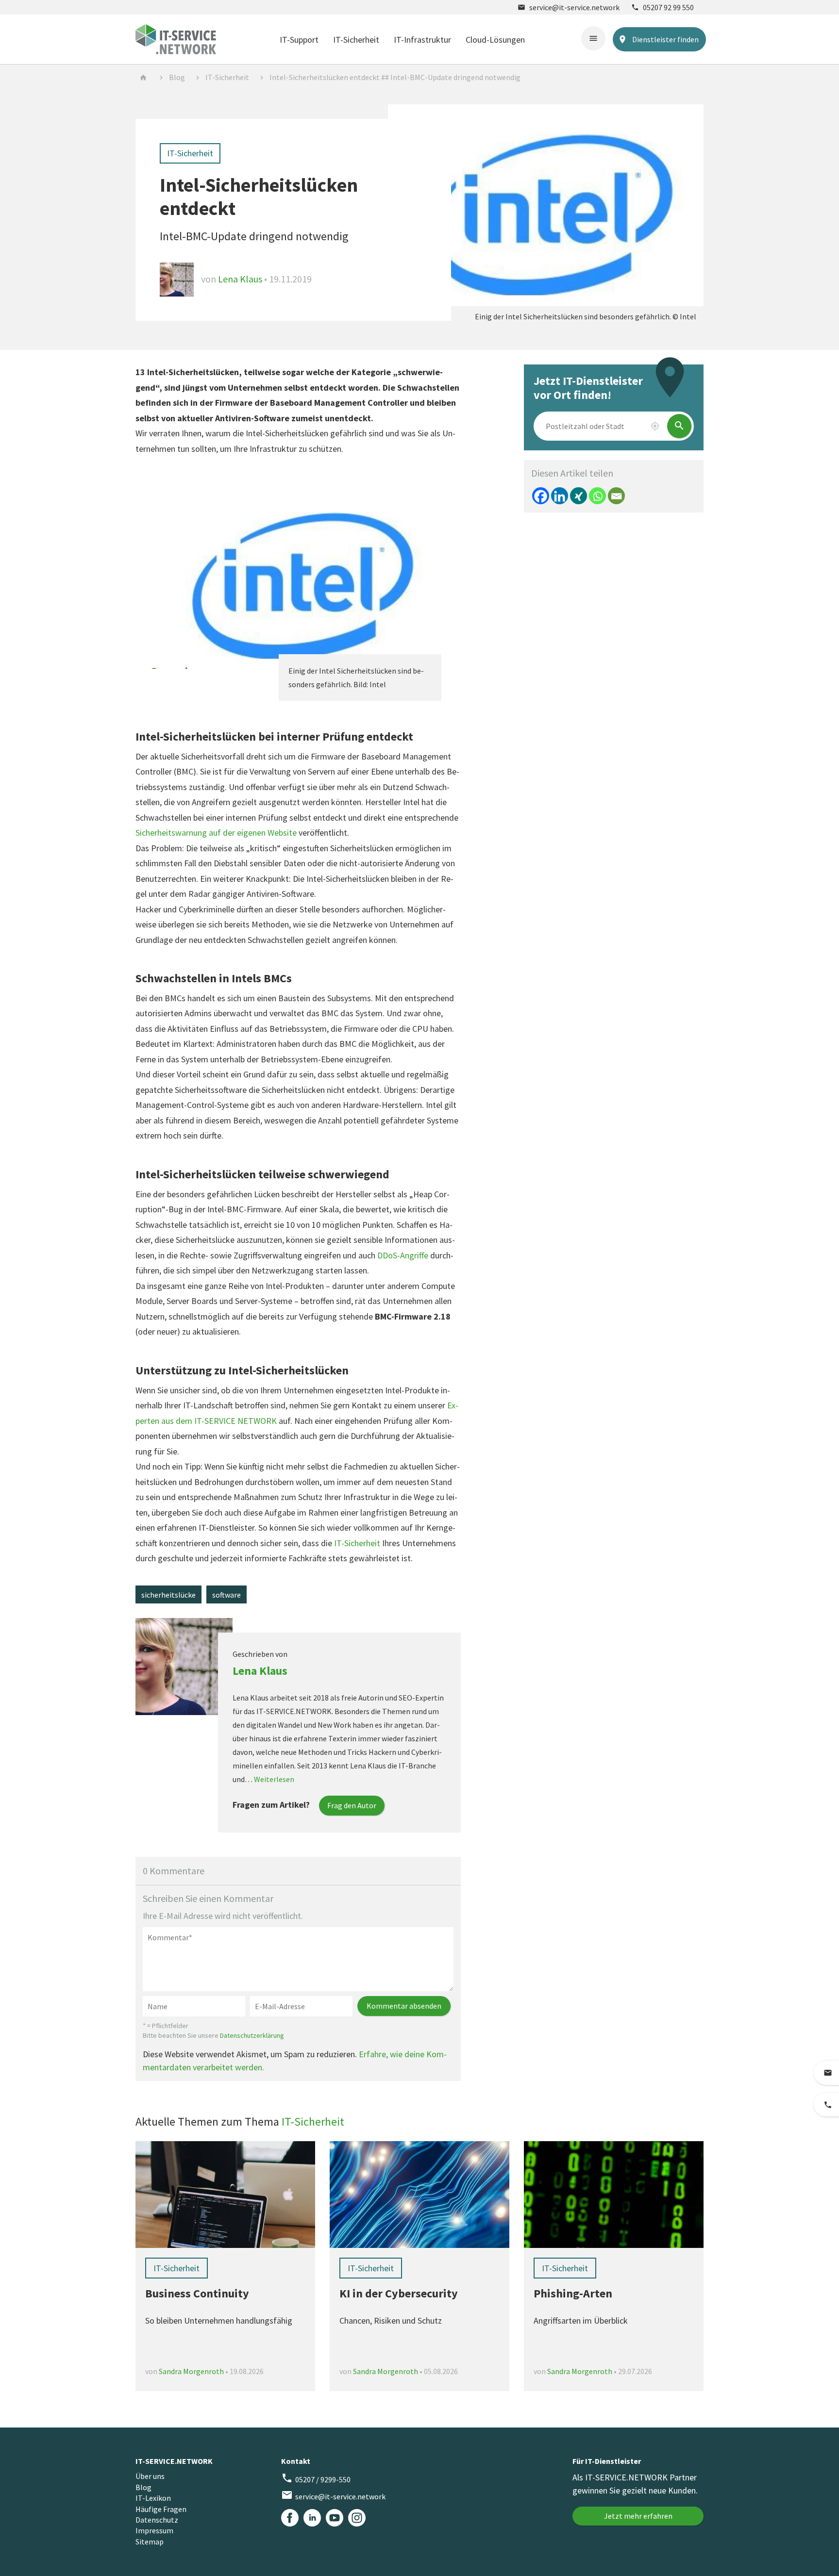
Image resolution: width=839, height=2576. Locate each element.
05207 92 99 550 (663, 7)
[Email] (616, 496)
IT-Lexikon (153, 2498)
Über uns (150, 2476)
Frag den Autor (352, 1805)
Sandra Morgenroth (191, 2371)
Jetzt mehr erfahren (638, 2516)
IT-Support (299, 40)
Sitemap (150, 2542)
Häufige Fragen (161, 2509)
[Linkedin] (560, 496)
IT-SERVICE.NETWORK (174, 2461)
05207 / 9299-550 (316, 2478)
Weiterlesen (274, 1779)
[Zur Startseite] (176, 38)
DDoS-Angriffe (403, 1255)
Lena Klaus (241, 279)
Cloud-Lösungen (495, 40)
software (227, 1595)
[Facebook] (541, 496)
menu (593, 38)
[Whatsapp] (597, 496)
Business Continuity (197, 2293)
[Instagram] (357, 2518)
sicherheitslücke (168, 1595)
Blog (177, 77)
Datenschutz (157, 2520)
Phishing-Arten (573, 2293)
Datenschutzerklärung (252, 2035)
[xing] (579, 496)
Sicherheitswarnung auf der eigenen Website (216, 833)
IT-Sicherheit (356, 40)
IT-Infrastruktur (422, 40)
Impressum (154, 2530)
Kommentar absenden (404, 2006)
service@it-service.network (569, 7)
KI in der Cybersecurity (399, 2293)
